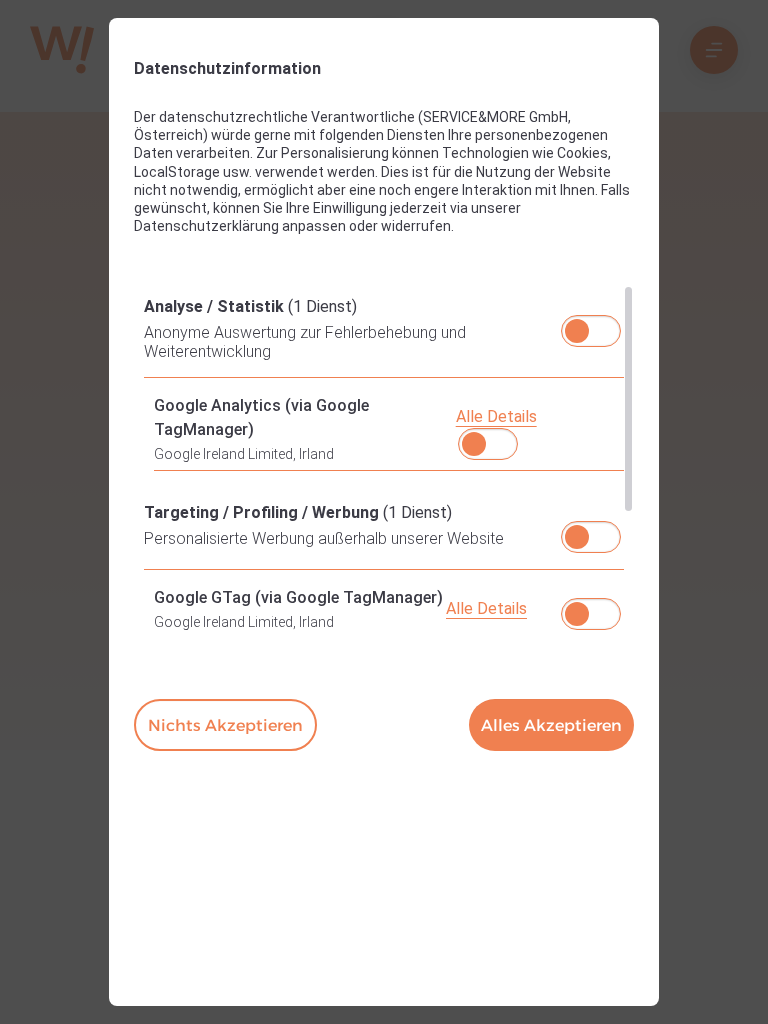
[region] (384, 460)
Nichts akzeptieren (225, 725)
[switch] (591, 325)
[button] (577, 331)
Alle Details (496, 416)
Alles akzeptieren (551, 725)
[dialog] (384, 512)
